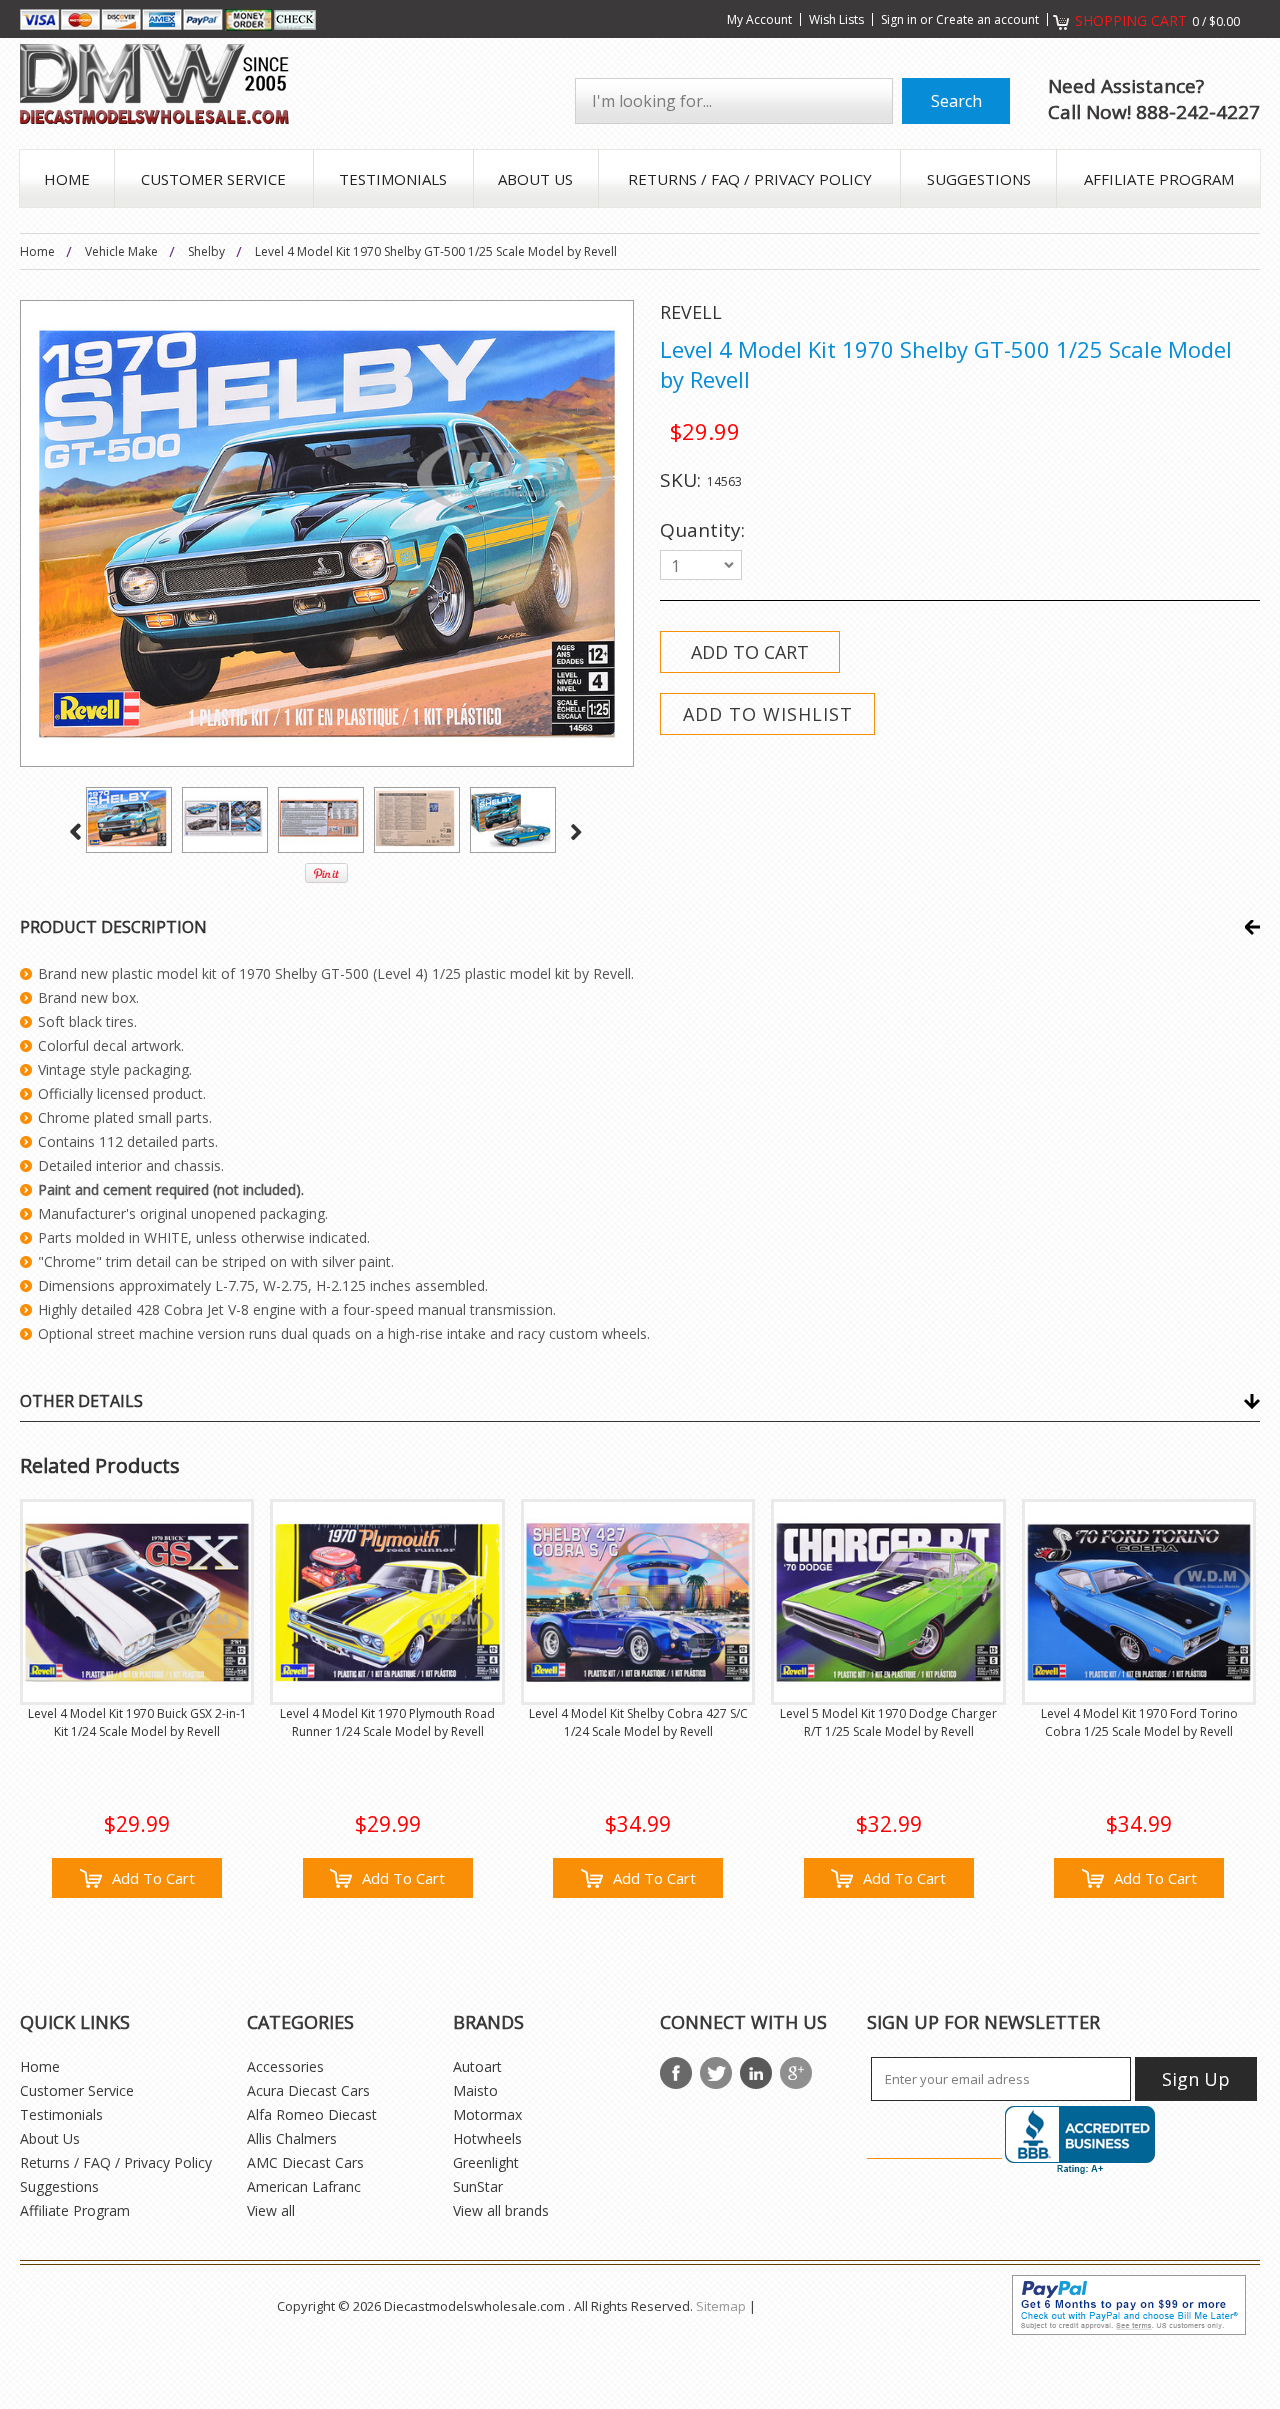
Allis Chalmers (292, 2138)
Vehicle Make (121, 251)
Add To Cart (153, 1878)
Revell (691, 312)
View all (271, 2210)
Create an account (987, 19)
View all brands (501, 2210)
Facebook (676, 2073)
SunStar (478, 2186)
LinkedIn (756, 2073)
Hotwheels (487, 2138)
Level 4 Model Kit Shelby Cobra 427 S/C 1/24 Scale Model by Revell (638, 1722)
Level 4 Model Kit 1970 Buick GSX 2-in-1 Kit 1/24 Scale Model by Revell (137, 1722)
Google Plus (796, 2073)
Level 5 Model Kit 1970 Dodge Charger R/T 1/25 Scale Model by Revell (888, 1722)
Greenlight (486, 2162)
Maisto (475, 2090)
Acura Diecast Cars (308, 2090)
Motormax (487, 2114)
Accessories (285, 2066)
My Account (759, 19)
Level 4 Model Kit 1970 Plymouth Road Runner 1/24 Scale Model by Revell (387, 1722)
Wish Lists (836, 19)
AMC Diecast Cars (305, 2162)
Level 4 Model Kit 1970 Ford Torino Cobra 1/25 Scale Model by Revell (1139, 1722)
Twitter (716, 2073)
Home (37, 251)
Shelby (206, 251)
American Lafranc (304, 2186)
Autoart (477, 2066)
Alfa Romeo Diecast (312, 2114)
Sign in (899, 19)
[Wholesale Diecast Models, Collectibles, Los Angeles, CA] (1080, 2140)
